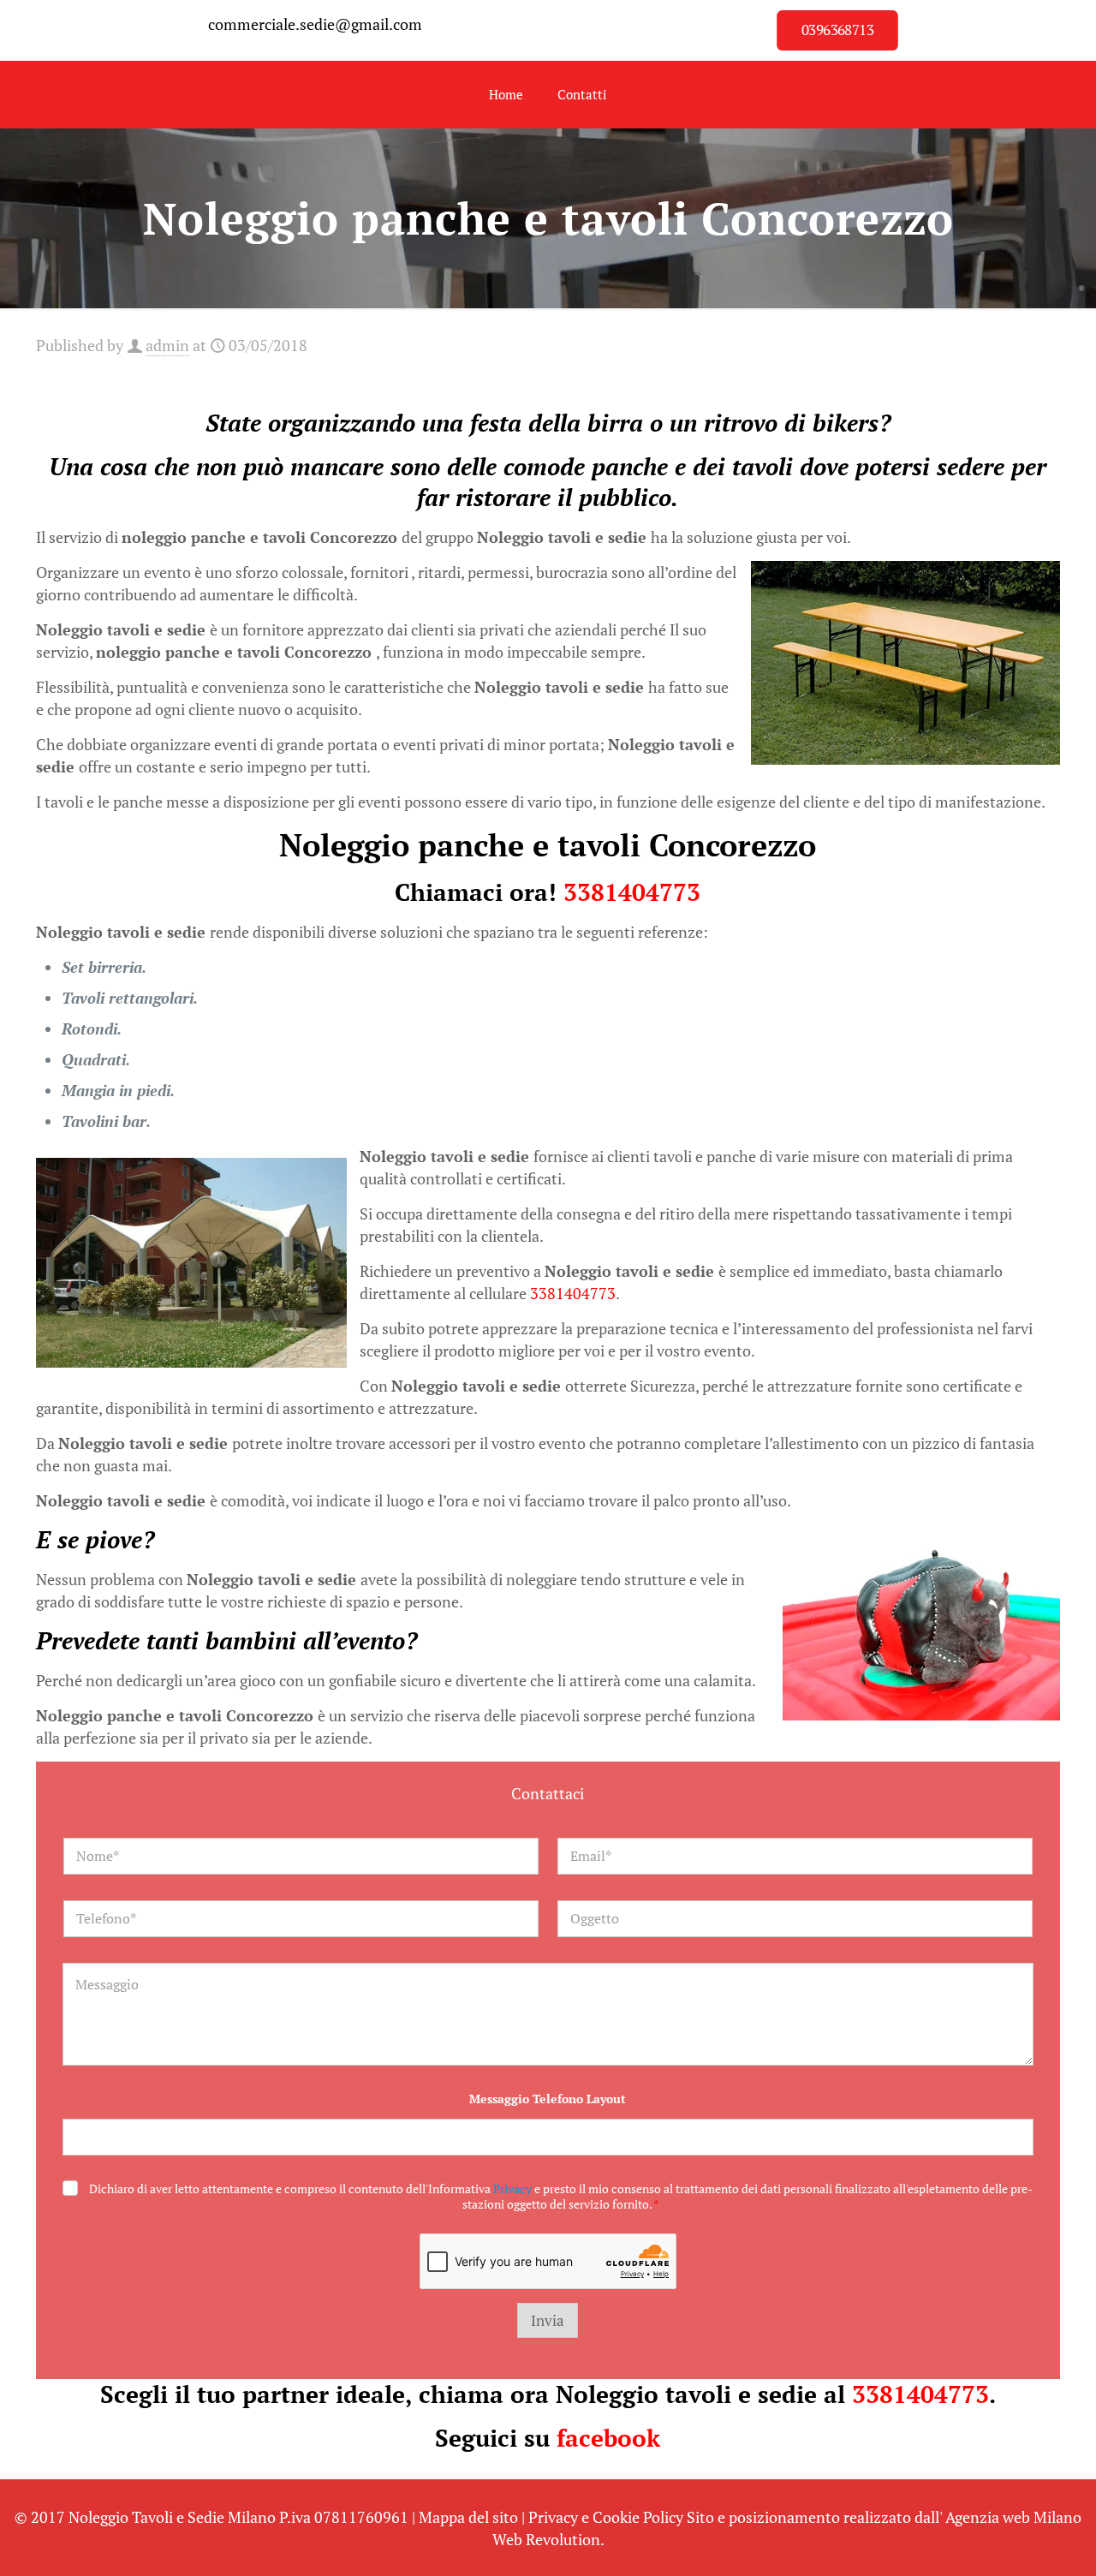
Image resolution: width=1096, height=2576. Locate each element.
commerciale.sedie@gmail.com (315, 24)
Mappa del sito (468, 2517)
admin (167, 345)
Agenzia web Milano (1013, 2517)
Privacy (512, 2188)
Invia (548, 2320)
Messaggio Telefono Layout (548, 2099)
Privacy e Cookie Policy (606, 2517)
